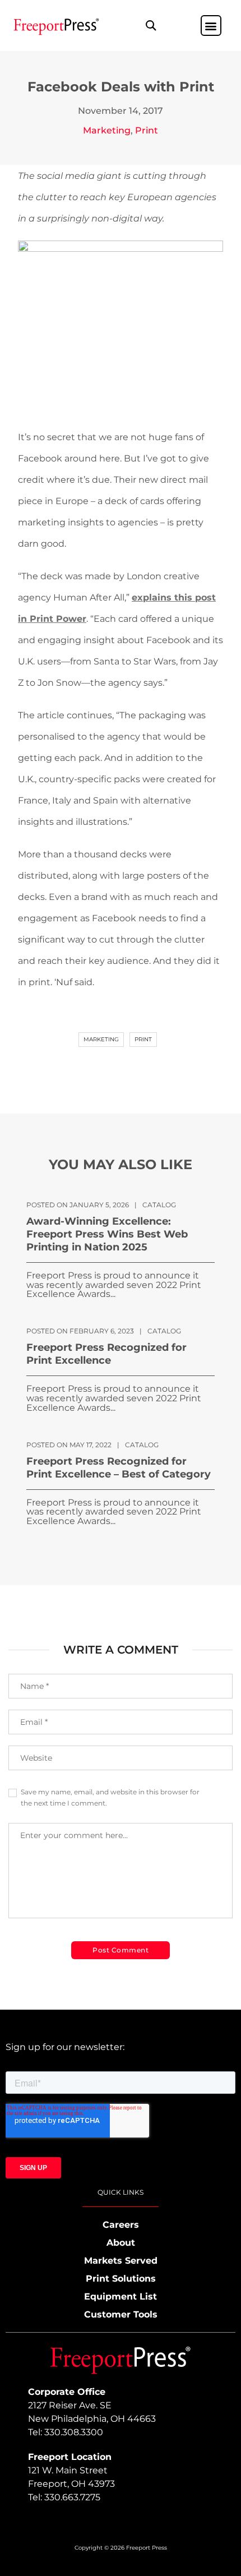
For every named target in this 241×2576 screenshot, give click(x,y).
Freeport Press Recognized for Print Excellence (106, 1354)
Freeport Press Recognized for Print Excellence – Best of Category (119, 1468)
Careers (121, 2225)
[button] (150, 26)
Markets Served (121, 2261)
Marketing (107, 130)
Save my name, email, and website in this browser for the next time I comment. (110, 1797)
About (121, 2243)
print (143, 1039)
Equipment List (121, 2296)
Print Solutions (121, 2279)
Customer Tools (121, 2314)
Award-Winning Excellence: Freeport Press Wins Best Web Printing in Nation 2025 (107, 1234)
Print (147, 130)
